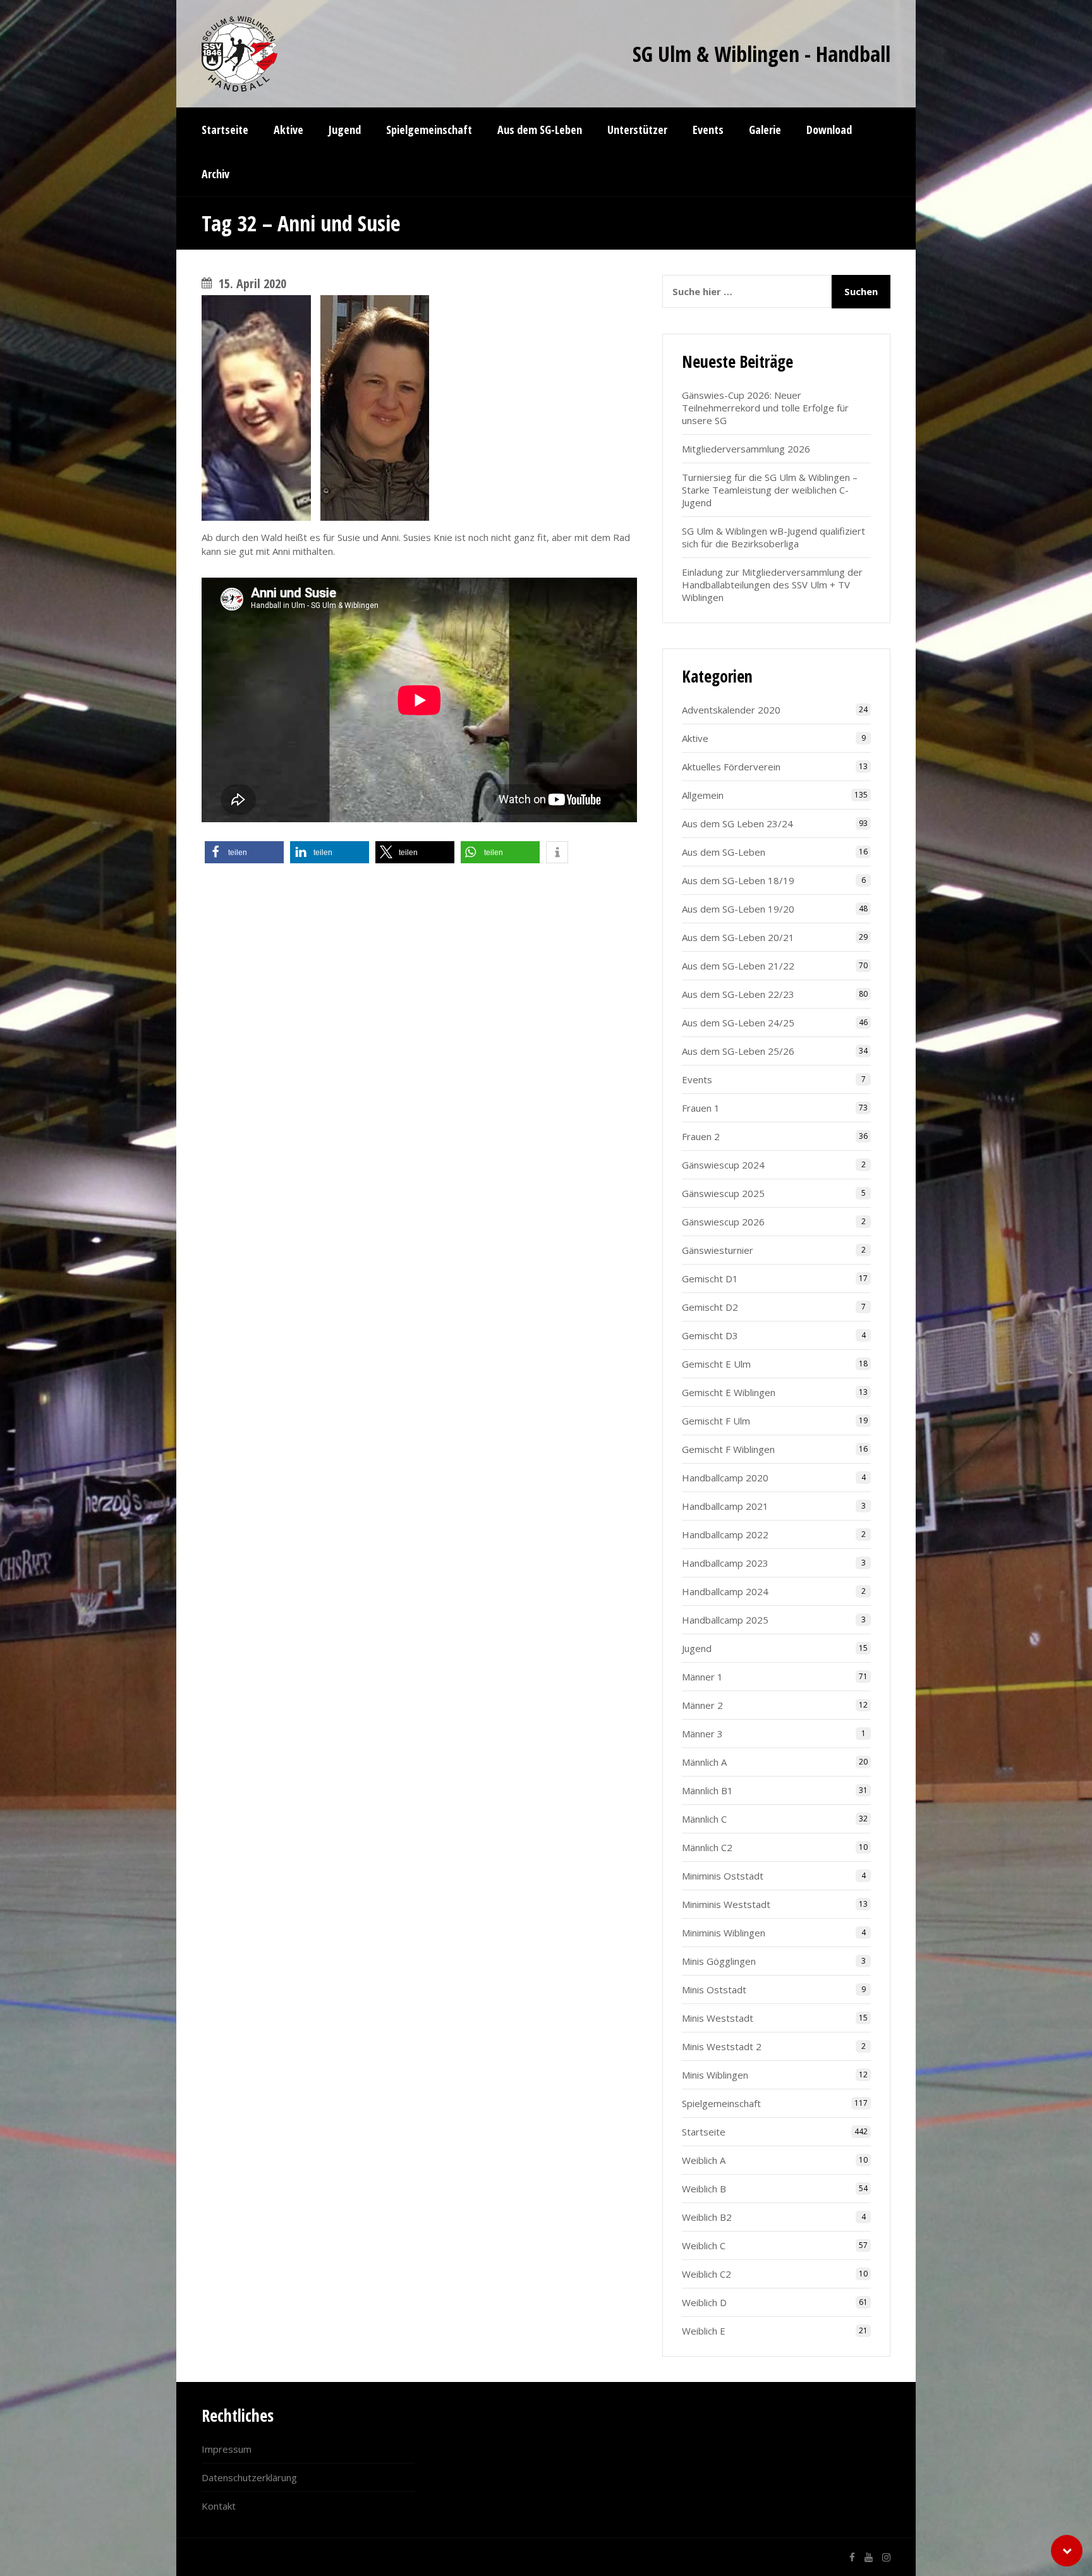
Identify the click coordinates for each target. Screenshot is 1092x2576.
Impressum (227, 2449)
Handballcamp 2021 (725, 1506)
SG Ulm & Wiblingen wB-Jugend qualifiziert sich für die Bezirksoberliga (773, 537)
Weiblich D (704, 2302)
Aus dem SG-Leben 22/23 (738, 994)
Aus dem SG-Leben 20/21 (738, 937)
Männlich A (704, 1762)
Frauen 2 (701, 1136)
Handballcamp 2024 (725, 1591)
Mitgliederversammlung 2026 (746, 449)
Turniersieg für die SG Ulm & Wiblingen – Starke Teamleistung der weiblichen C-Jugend (770, 490)
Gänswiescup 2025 (723, 1193)
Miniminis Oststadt (723, 1876)
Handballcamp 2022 (725, 1534)
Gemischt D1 (710, 1279)
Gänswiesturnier (718, 1250)
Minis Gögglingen (719, 1961)
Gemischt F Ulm (716, 1421)
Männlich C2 (707, 1847)
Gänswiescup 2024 (723, 1165)
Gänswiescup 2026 (723, 1222)
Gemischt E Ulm (716, 1364)
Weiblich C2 (707, 2274)
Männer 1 (702, 1677)
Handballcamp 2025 (725, 1620)
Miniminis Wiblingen (724, 1933)
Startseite (704, 2132)
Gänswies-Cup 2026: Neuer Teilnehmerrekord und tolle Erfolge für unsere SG (765, 408)
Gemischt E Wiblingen (729, 1392)
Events (697, 1079)
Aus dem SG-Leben (724, 852)
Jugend (697, 1648)
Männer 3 (702, 1734)
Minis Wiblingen (715, 2075)
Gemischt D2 (710, 1307)
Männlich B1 (707, 1790)
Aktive (695, 738)
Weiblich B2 (707, 2217)
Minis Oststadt (714, 1990)
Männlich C (704, 1819)
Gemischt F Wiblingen (728, 1449)
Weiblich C (704, 2245)
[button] (244, 852)
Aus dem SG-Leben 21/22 (738, 966)
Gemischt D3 (710, 1335)
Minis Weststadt (718, 2018)
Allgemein (703, 795)
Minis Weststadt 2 (722, 2046)
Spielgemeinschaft (721, 2103)
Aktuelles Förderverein (731, 767)
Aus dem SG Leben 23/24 (737, 823)
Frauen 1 (701, 1108)
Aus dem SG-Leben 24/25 (738, 1023)
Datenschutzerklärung (249, 2477)
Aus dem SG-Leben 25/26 (738, 1051)
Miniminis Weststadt (726, 1904)
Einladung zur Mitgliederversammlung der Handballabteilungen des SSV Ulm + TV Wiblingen (772, 585)
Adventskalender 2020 (731, 710)
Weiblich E (704, 2331)
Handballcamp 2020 (725, 1478)
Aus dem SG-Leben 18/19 (738, 880)
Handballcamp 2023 (725, 1563)
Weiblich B (704, 2189)
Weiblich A (704, 2160)
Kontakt (219, 2506)
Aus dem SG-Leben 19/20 (738, 909)
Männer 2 (702, 1705)
